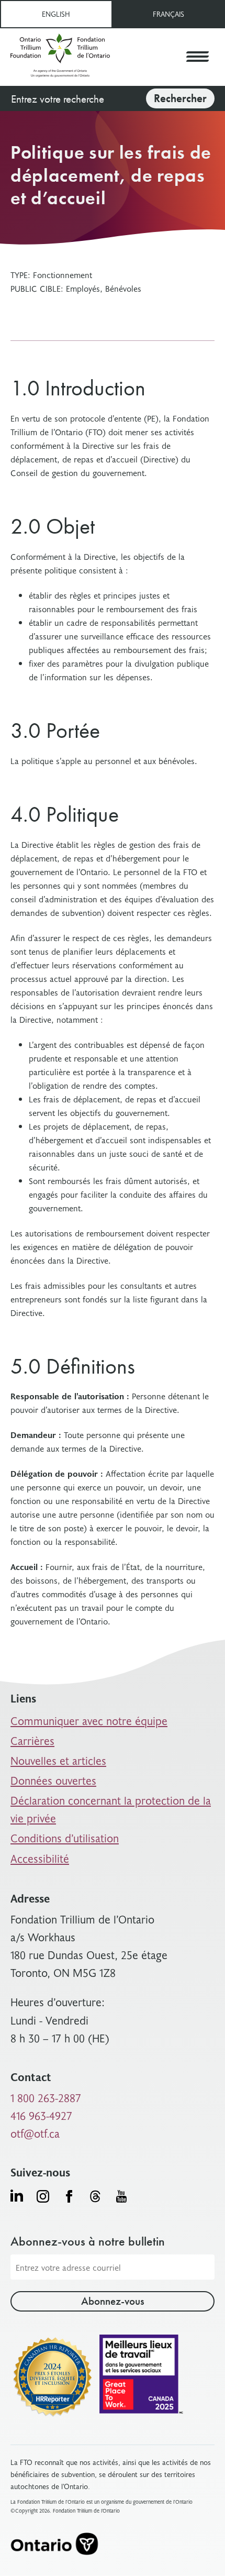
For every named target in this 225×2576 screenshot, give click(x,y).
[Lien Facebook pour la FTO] (69, 2196)
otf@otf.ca (35, 2133)
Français (168, 14)
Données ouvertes (53, 1780)
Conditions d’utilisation (65, 1838)
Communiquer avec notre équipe (89, 1721)
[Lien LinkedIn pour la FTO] (17, 2195)
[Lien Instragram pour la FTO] (43, 2196)
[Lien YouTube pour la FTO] (121, 2196)
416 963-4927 (41, 2115)
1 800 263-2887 (46, 2098)
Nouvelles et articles (58, 1760)
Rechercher (180, 98)
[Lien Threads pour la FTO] (95, 2196)
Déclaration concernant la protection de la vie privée (111, 1809)
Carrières (32, 1740)
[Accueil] (60, 57)
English (56, 14)
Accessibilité (40, 1858)
